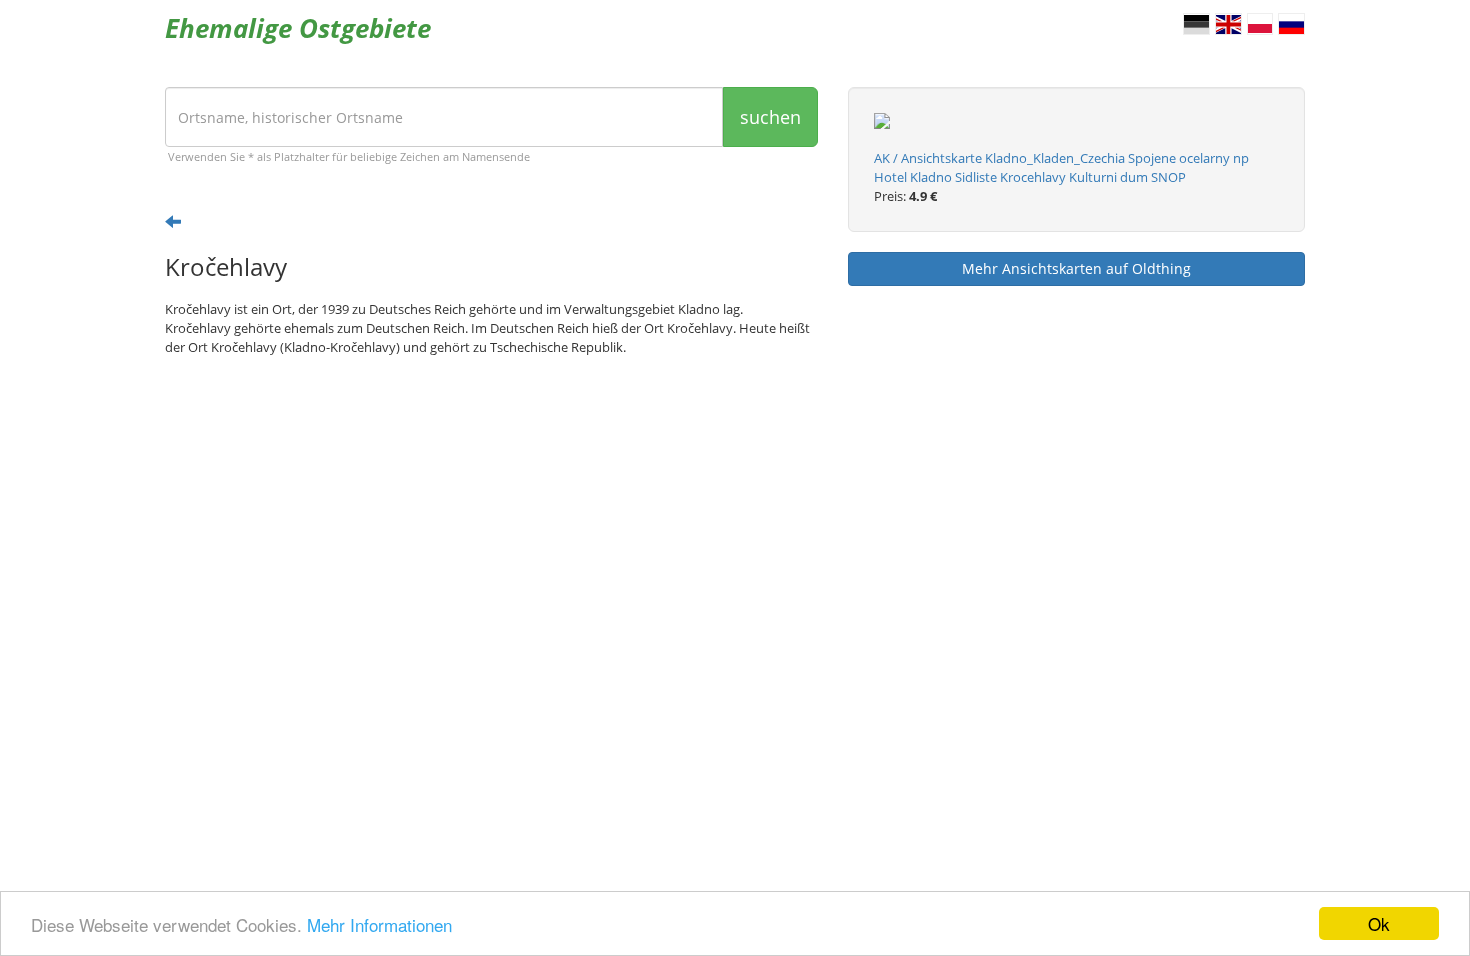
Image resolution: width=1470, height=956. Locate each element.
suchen (770, 117)
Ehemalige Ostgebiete (298, 28)
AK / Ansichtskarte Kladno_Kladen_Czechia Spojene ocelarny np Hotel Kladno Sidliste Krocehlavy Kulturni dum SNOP (1061, 167)
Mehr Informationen (379, 924)
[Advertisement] (491, 527)
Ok (1379, 923)
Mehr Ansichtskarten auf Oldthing (1076, 268)
